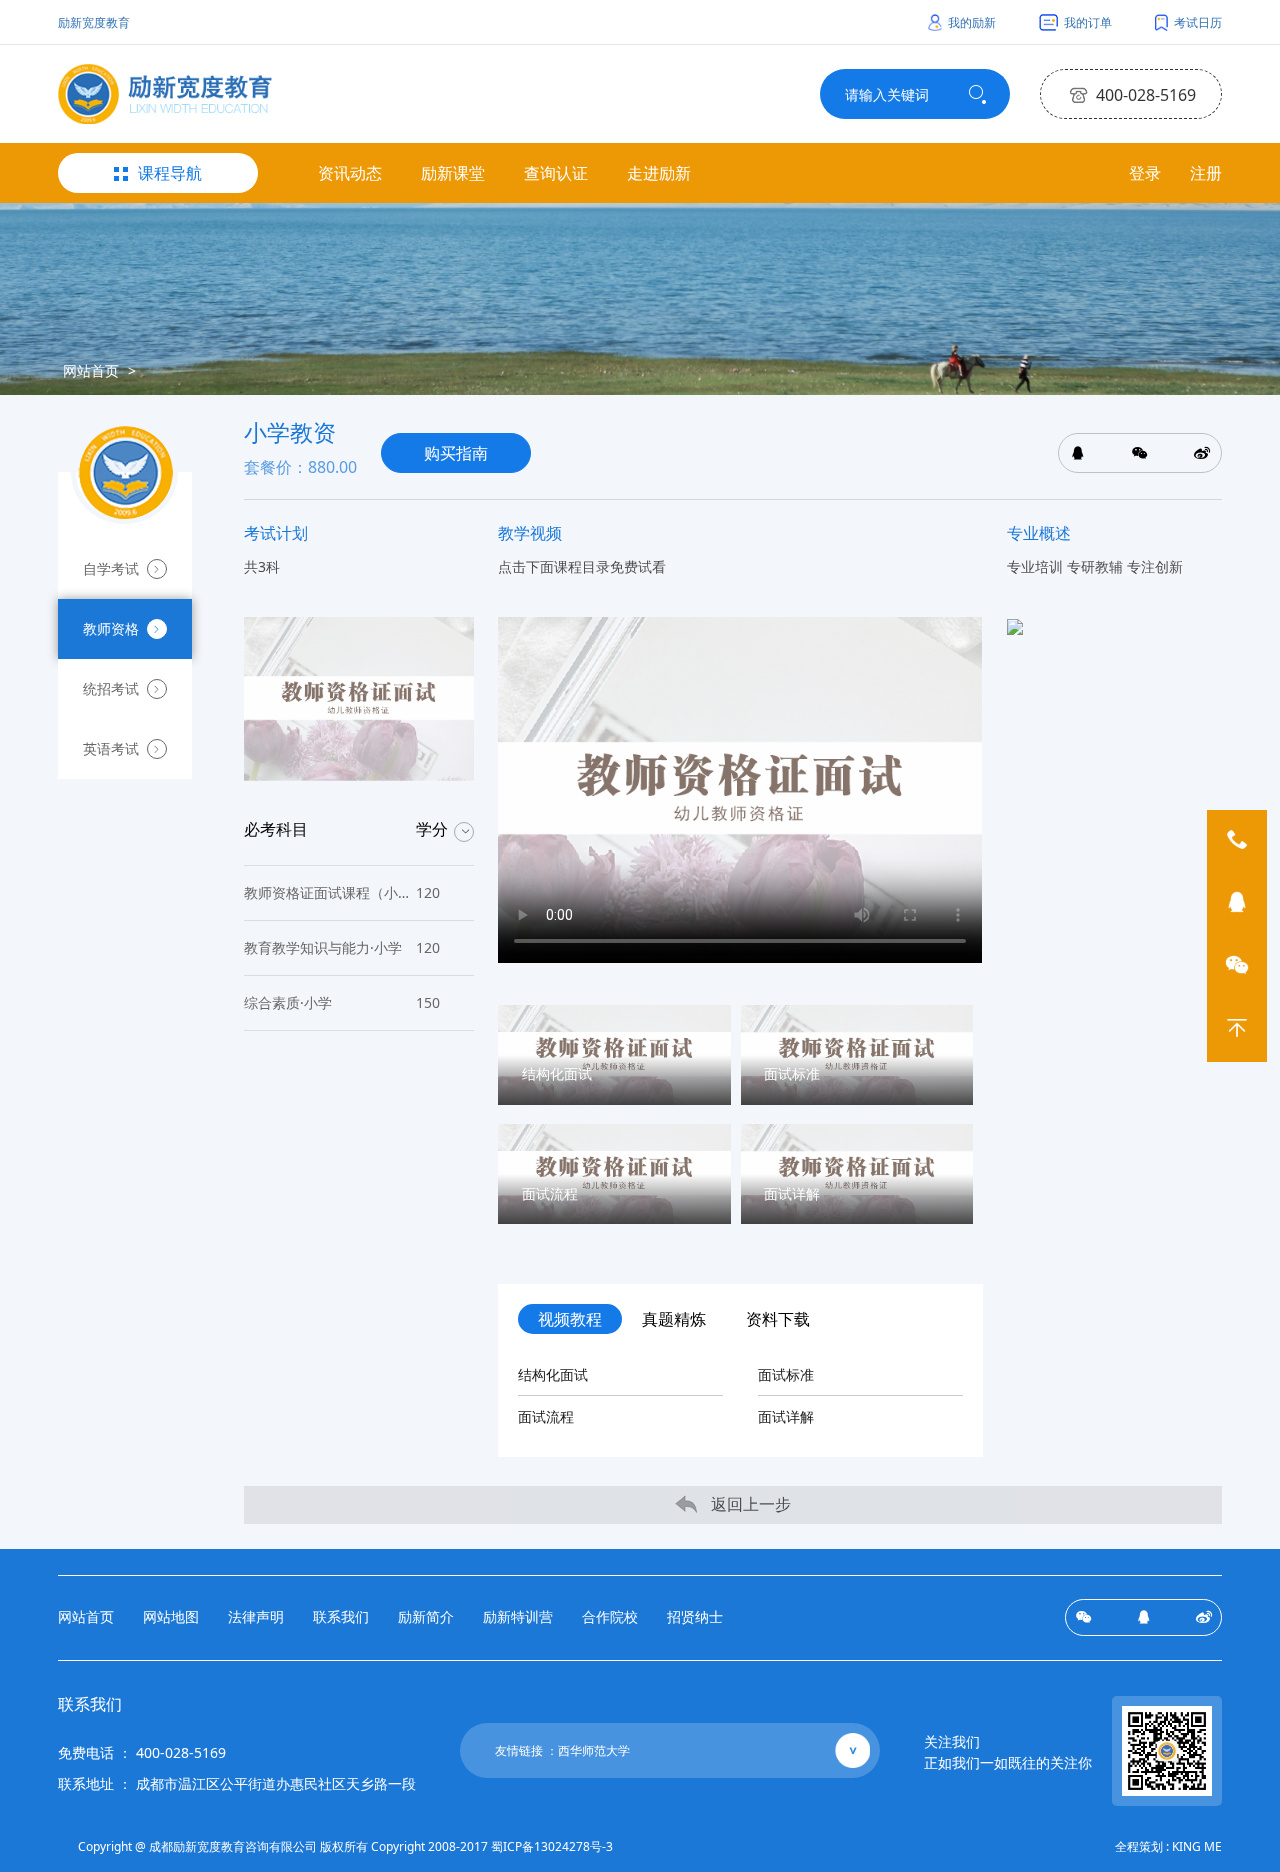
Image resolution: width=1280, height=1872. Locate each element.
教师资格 (111, 628)
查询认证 (556, 173)
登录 (1145, 173)
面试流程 (546, 1416)
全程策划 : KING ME (1168, 1847)
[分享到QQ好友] (1143, 1617)
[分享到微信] (1083, 1617)
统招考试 (111, 688)
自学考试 (111, 568)
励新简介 (426, 1616)
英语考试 (111, 748)
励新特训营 (518, 1616)
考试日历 (1196, 22)
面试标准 (786, 1374)
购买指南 (456, 453)
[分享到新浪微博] (1203, 1617)
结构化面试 (553, 1374)
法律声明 (256, 1616)
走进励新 (659, 173)
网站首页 (91, 370)
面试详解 (786, 1416)
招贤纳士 (695, 1616)
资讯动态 (350, 173)
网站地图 (171, 1616)
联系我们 (341, 1616)
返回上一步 (749, 1504)
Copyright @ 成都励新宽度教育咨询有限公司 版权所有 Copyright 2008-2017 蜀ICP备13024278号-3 (345, 1846)
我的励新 (970, 22)
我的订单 (1086, 22)
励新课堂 (453, 173)
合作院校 (610, 1616)
